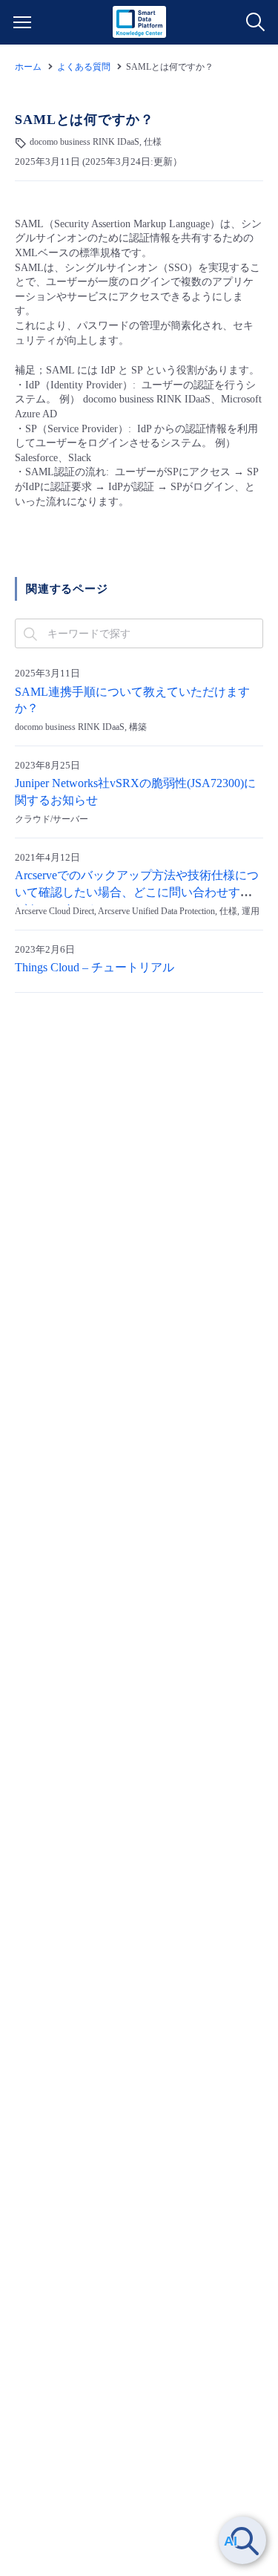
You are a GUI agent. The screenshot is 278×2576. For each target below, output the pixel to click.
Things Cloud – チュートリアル (95, 968)
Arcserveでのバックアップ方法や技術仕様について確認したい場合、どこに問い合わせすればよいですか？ (137, 893)
